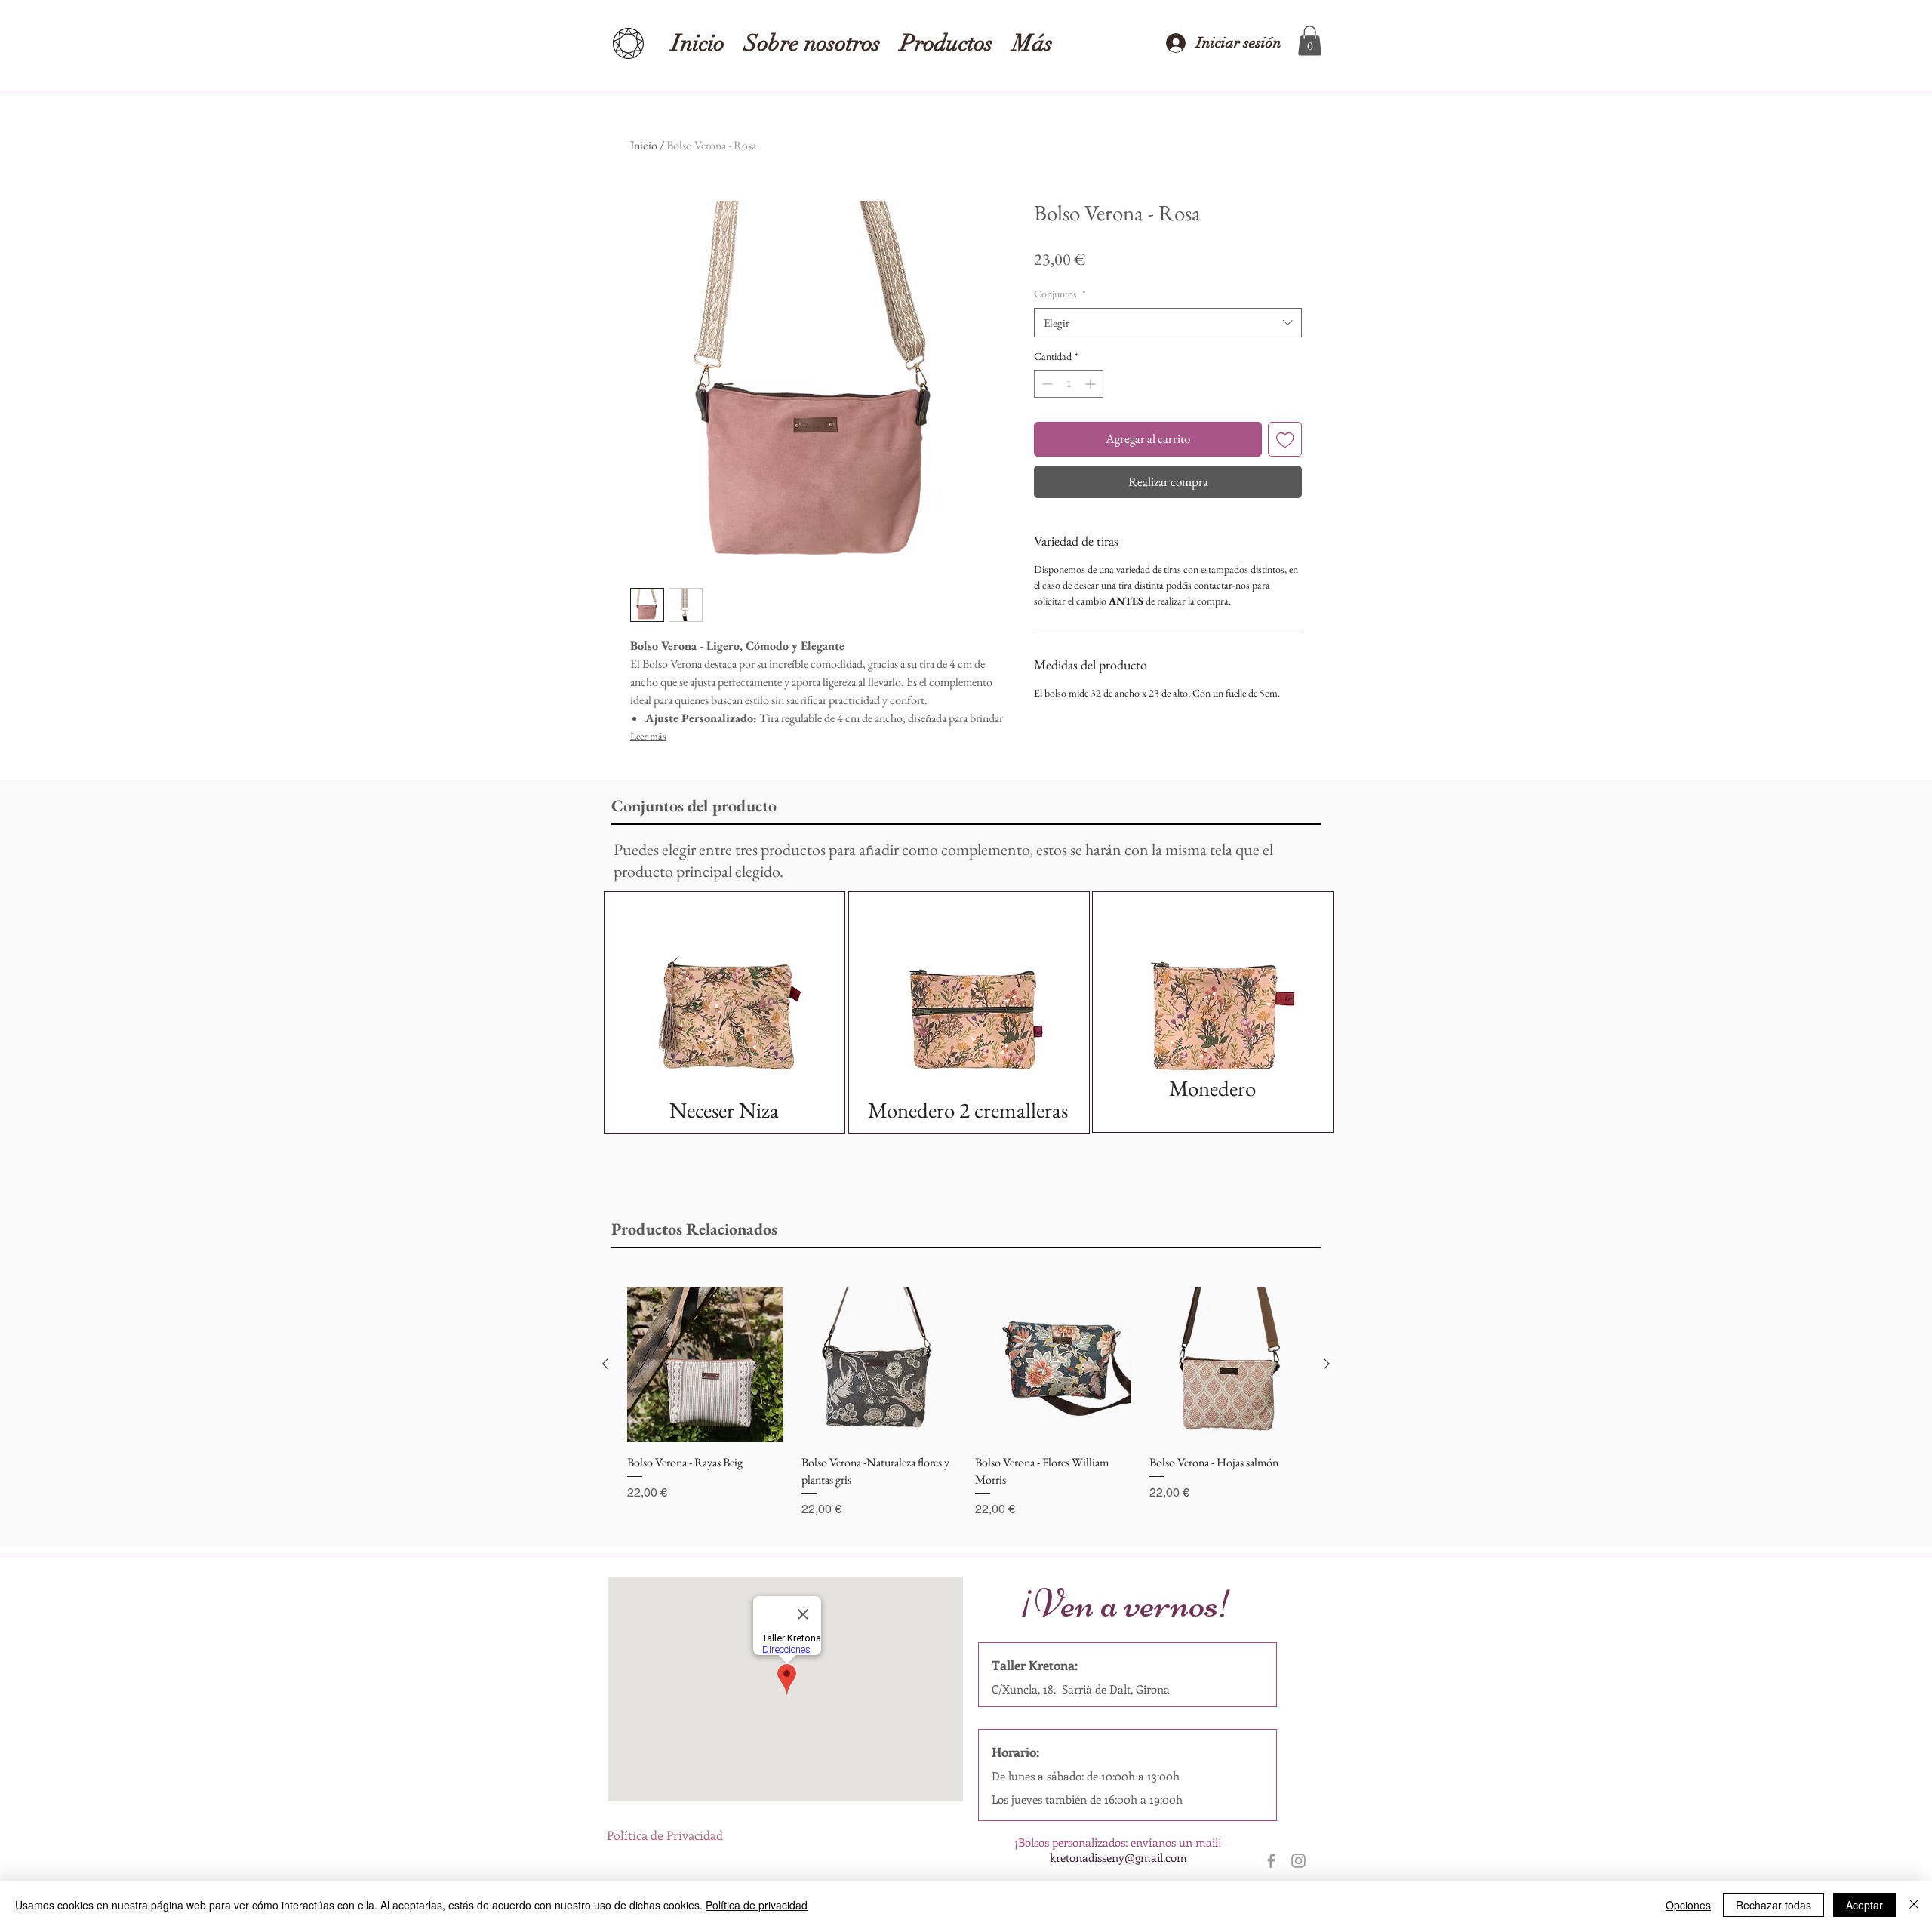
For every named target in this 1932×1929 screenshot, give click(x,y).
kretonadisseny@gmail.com (1118, 1857)
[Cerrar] (1914, 1905)
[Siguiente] (1327, 1364)
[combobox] (1168, 323)
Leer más (648, 736)
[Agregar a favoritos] (1285, 439)
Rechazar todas (1774, 1905)
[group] (966, 1403)
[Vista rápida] (705, 1365)
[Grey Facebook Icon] (1271, 1861)
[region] (724, 1012)
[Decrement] (1046, 384)
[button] (1310, 40)
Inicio (644, 145)
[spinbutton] (1069, 384)
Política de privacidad (757, 1905)
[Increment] (1092, 384)
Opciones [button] (1688, 1905)
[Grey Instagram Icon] (1298, 1861)
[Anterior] (605, 1364)
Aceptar (1864, 1905)
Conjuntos (1060, 294)
